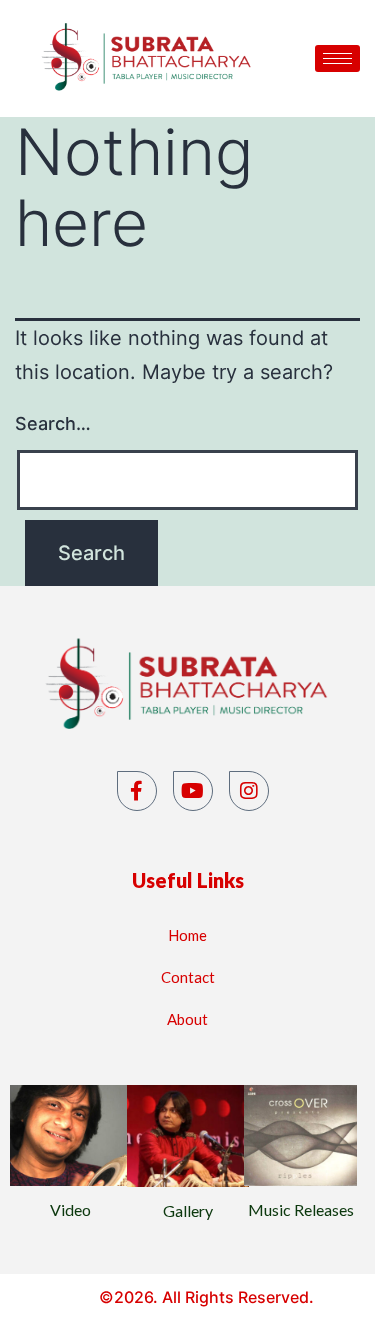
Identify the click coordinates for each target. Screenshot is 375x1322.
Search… (53, 423)
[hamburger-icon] (337, 58)
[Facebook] (137, 791)
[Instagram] (249, 791)
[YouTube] (193, 791)
